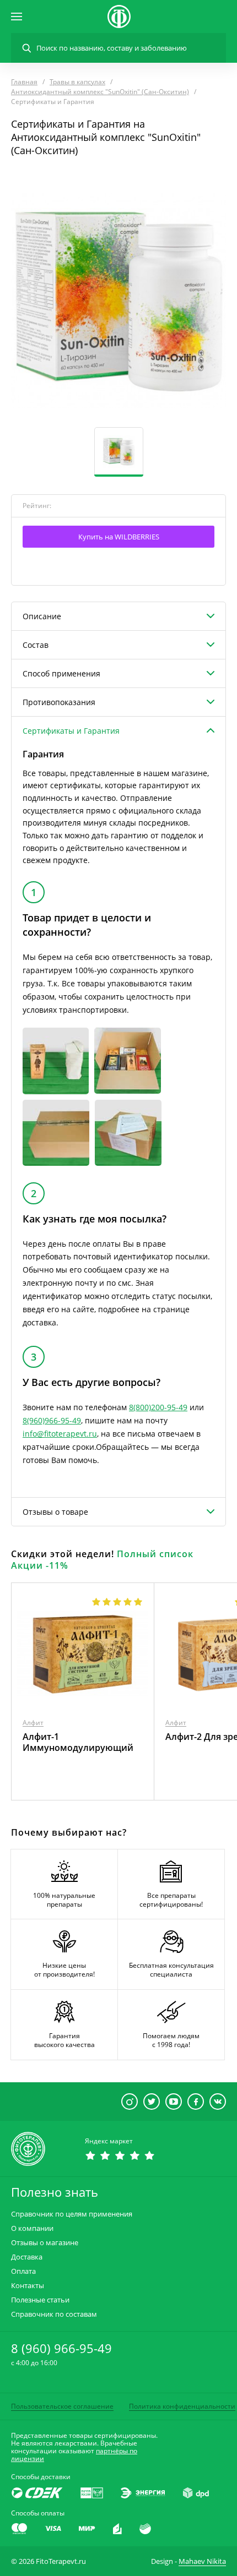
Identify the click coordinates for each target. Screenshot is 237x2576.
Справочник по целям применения (72, 2214)
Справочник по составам (54, 2314)
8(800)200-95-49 (158, 1407)
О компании (32, 2228)
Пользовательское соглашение (62, 2406)
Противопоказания (59, 702)
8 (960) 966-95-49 (61, 2348)
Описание (42, 616)
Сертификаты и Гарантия (71, 731)
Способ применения (61, 673)
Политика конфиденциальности (182, 2406)
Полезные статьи (40, 2300)
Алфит (33, 1723)
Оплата (23, 2271)
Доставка (27, 2257)
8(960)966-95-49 (52, 1420)
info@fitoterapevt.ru (60, 1434)
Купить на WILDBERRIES (119, 537)
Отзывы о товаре (55, 1512)
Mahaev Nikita (202, 2561)
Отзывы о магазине (45, 2243)
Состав (36, 645)
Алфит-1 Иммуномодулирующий (78, 1742)
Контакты (28, 2286)
